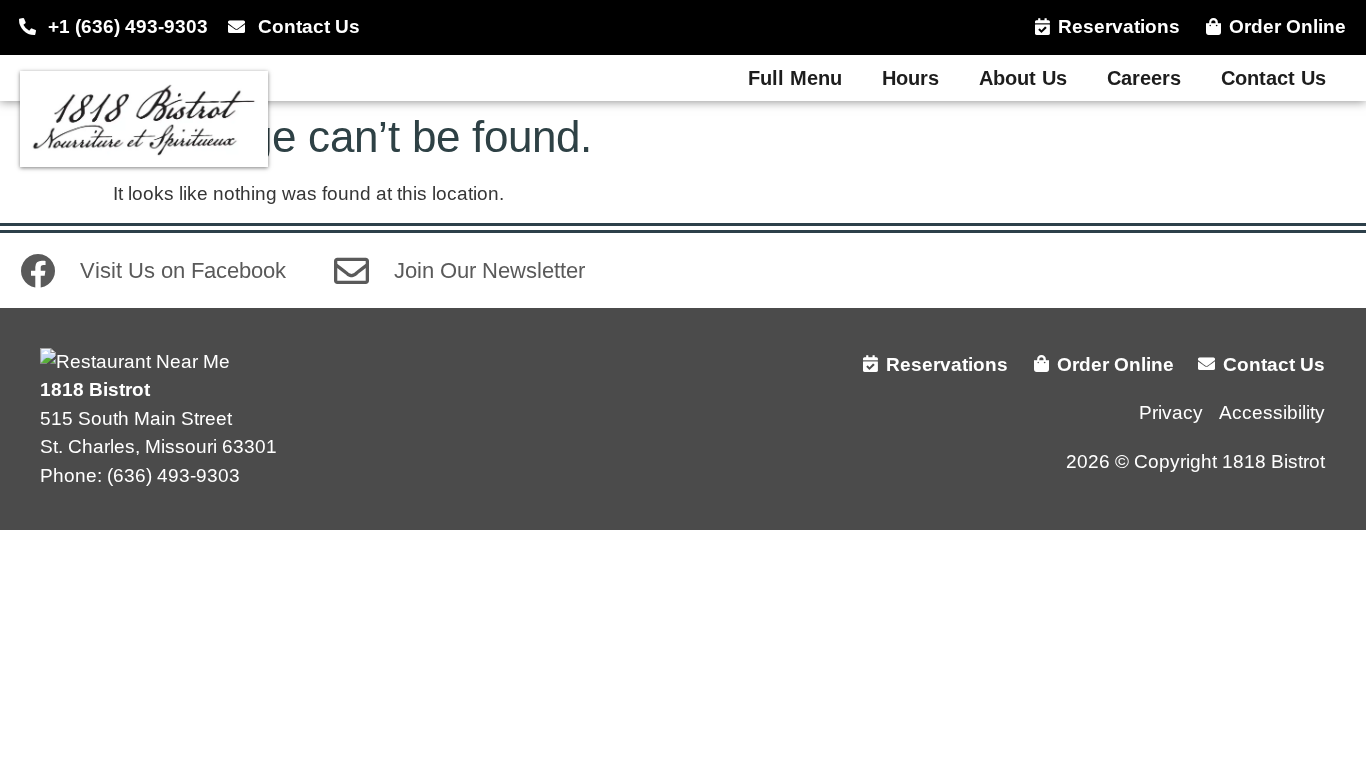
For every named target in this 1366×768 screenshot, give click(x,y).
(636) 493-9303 (173, 475)
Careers (1144, 78)
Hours (910, 78)
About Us (1023, 78)
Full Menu (795, 78)
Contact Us (1273, 78)
